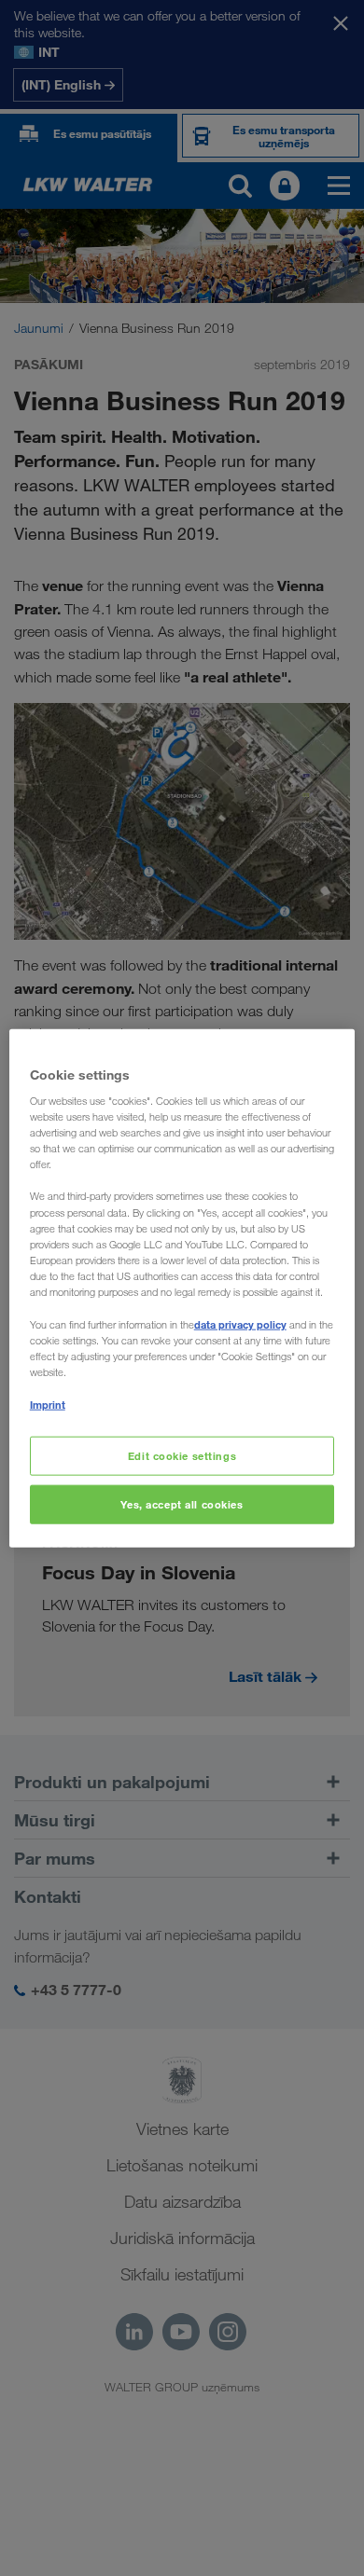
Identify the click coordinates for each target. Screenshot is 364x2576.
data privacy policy (240, 1324)
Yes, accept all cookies (182, 1504)
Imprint (48, 1405)
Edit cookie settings (182, 1456)
